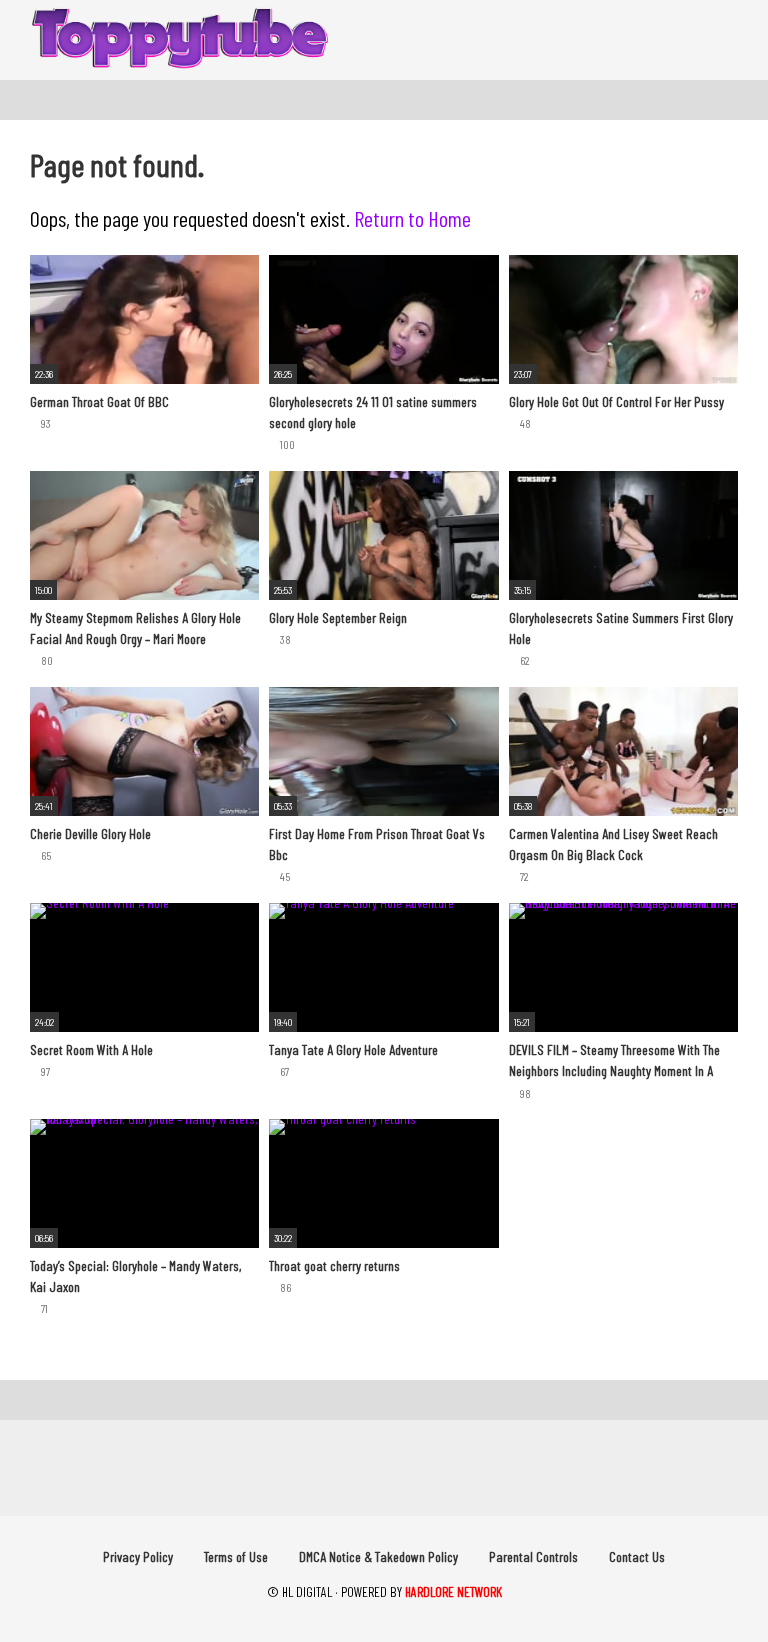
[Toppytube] (180, 40)
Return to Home (412, 218)
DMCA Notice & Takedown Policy (378, 1556)
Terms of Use (236, 1556)
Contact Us (637, 1556)
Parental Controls (533, 1556)
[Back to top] (702, 1581)
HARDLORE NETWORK (453, 1591)
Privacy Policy (138, 1556)
